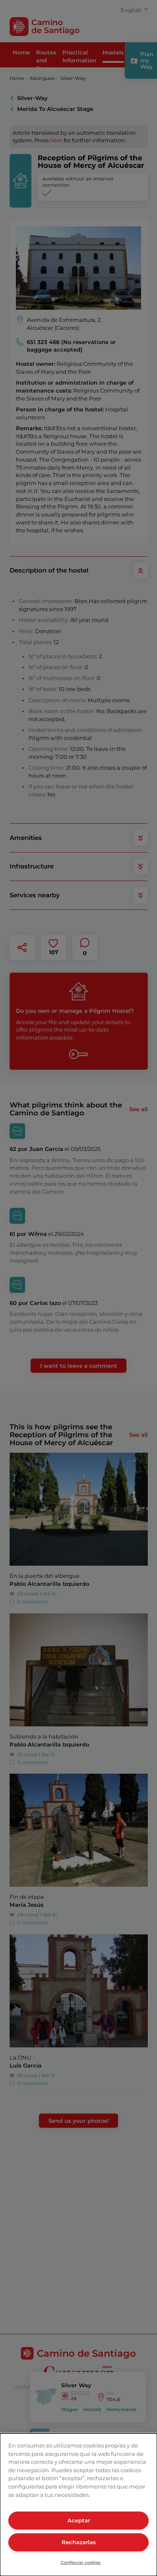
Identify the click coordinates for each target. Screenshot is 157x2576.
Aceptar (79, 2520)
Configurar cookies (81, 2562)
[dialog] (78, 2505)
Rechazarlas (79, 2542)
